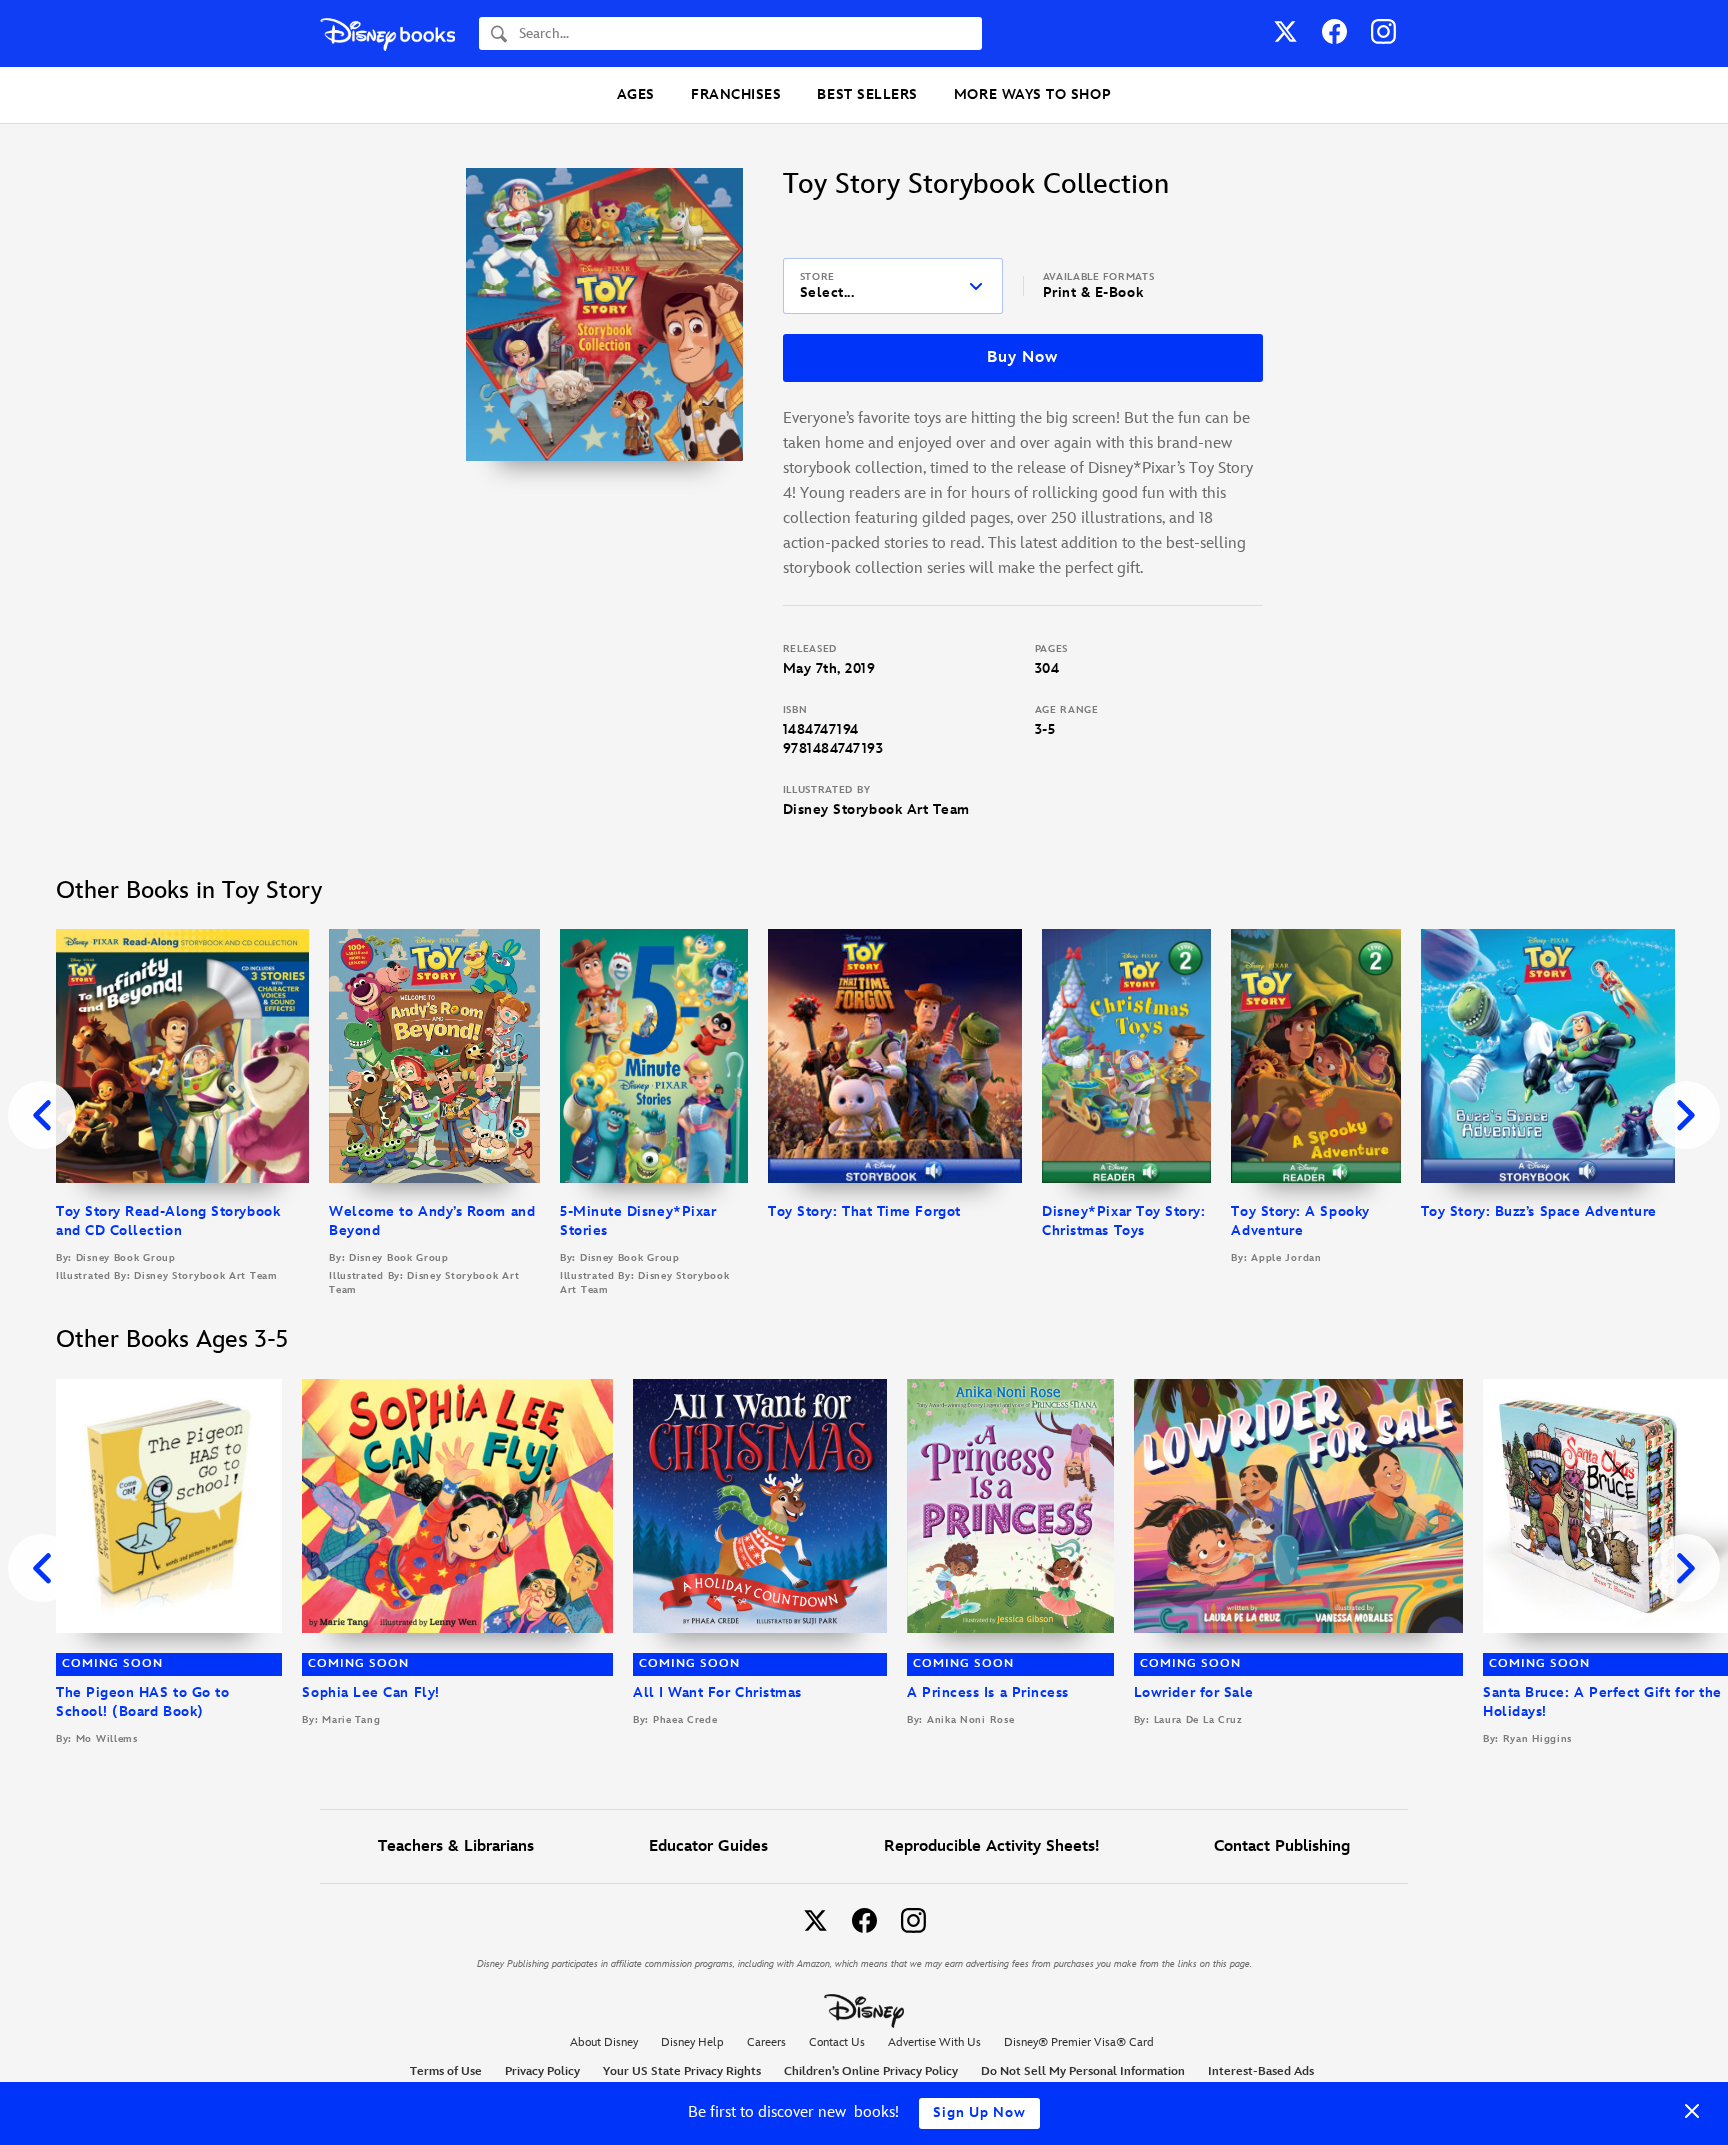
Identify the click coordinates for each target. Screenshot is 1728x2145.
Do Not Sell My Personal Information (1083, 2072)
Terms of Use (446, 2071)
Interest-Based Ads (1261, 2071)
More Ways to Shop (1032, 94)
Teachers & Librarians (456, 1846)
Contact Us (837, 2042)
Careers (766, 2042)
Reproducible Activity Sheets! (991, 1846)
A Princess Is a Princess (988, 1692)
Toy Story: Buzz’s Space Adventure (1539, 1211)
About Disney (604, 2042)
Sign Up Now (979, 2112)
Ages (636, 94)
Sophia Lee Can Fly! (370, 1692)
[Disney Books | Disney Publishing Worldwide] (387, 33)
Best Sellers (867, 94)
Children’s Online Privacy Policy (871, 2071)
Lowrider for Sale (1194, 1692)
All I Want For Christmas (717, 1692)
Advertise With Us (934, 2042)
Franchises (736, 94)
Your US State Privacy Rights (682, 2071)
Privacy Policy (542, 2071)
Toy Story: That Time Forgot (864, 1211)
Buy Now (1022, 357)
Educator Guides (708, 1846)
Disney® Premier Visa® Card (1079, 2042)
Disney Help (692, 2042)
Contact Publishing (1282, 1846)
